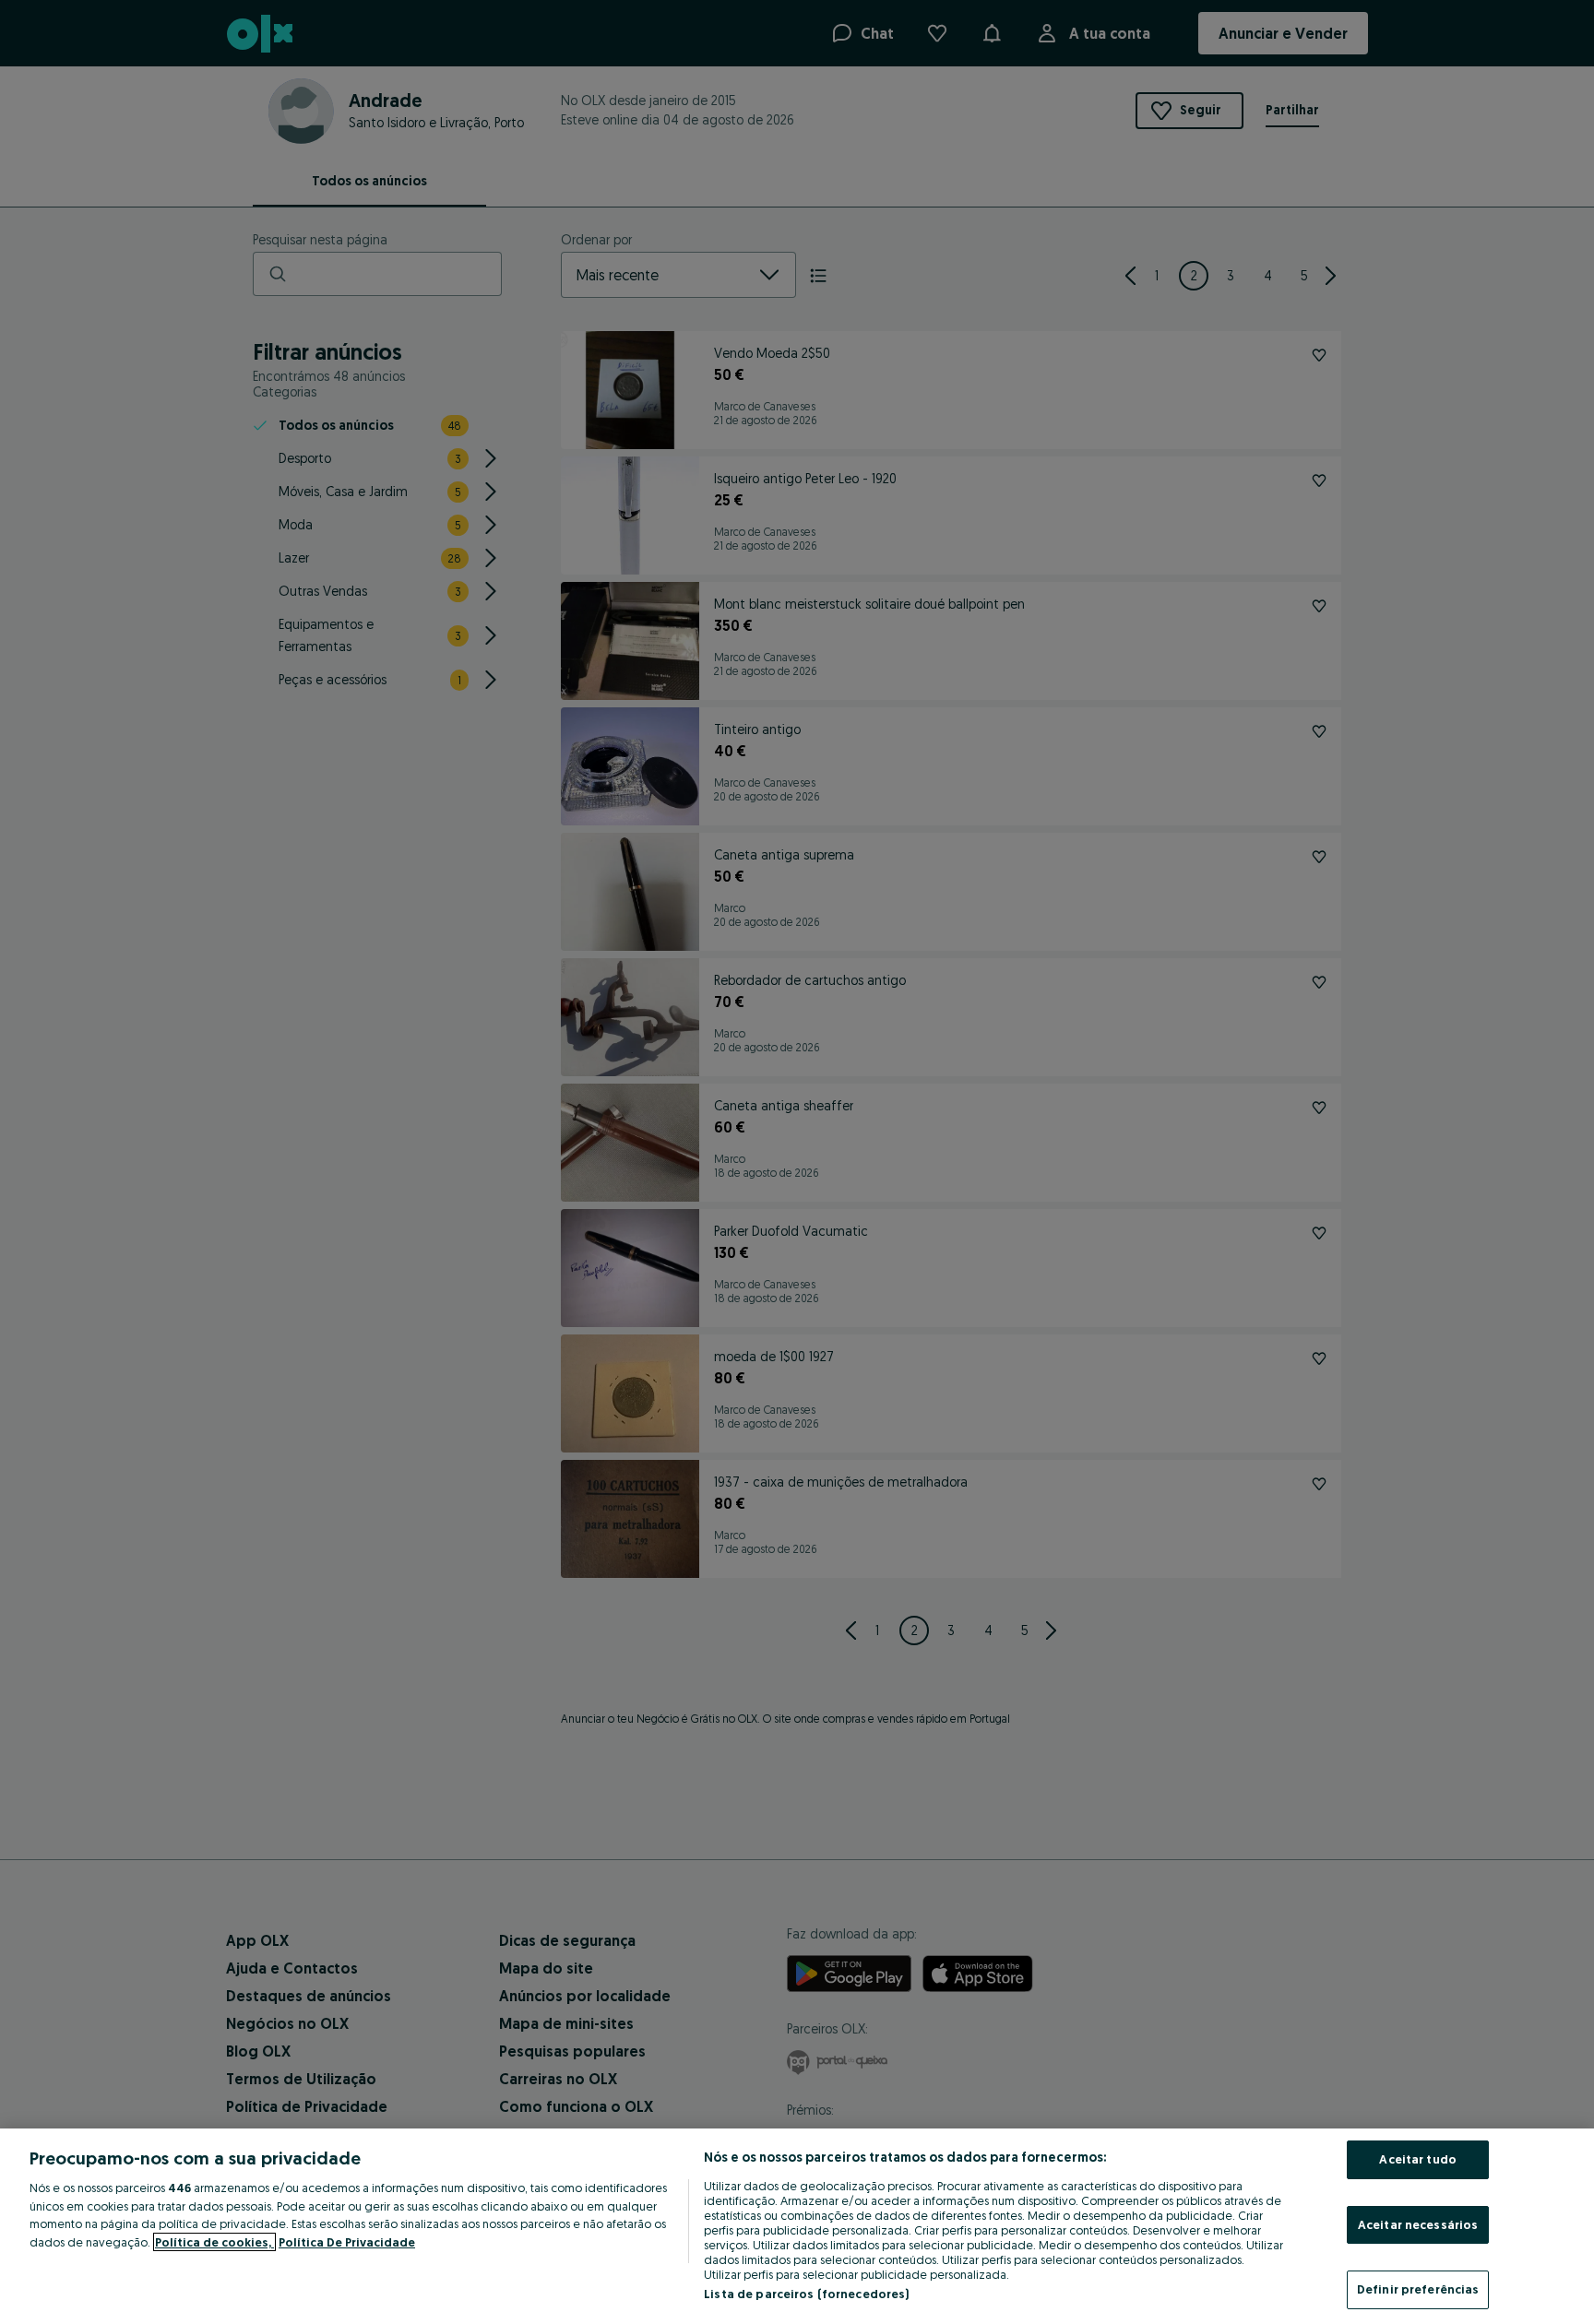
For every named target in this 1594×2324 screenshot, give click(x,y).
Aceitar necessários (1418, 2224)
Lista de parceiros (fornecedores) (806, 2294)
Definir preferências (1418, 2289)
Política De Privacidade (347, 2242)
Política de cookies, (214, 2242)
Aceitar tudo (1418, 2159)
